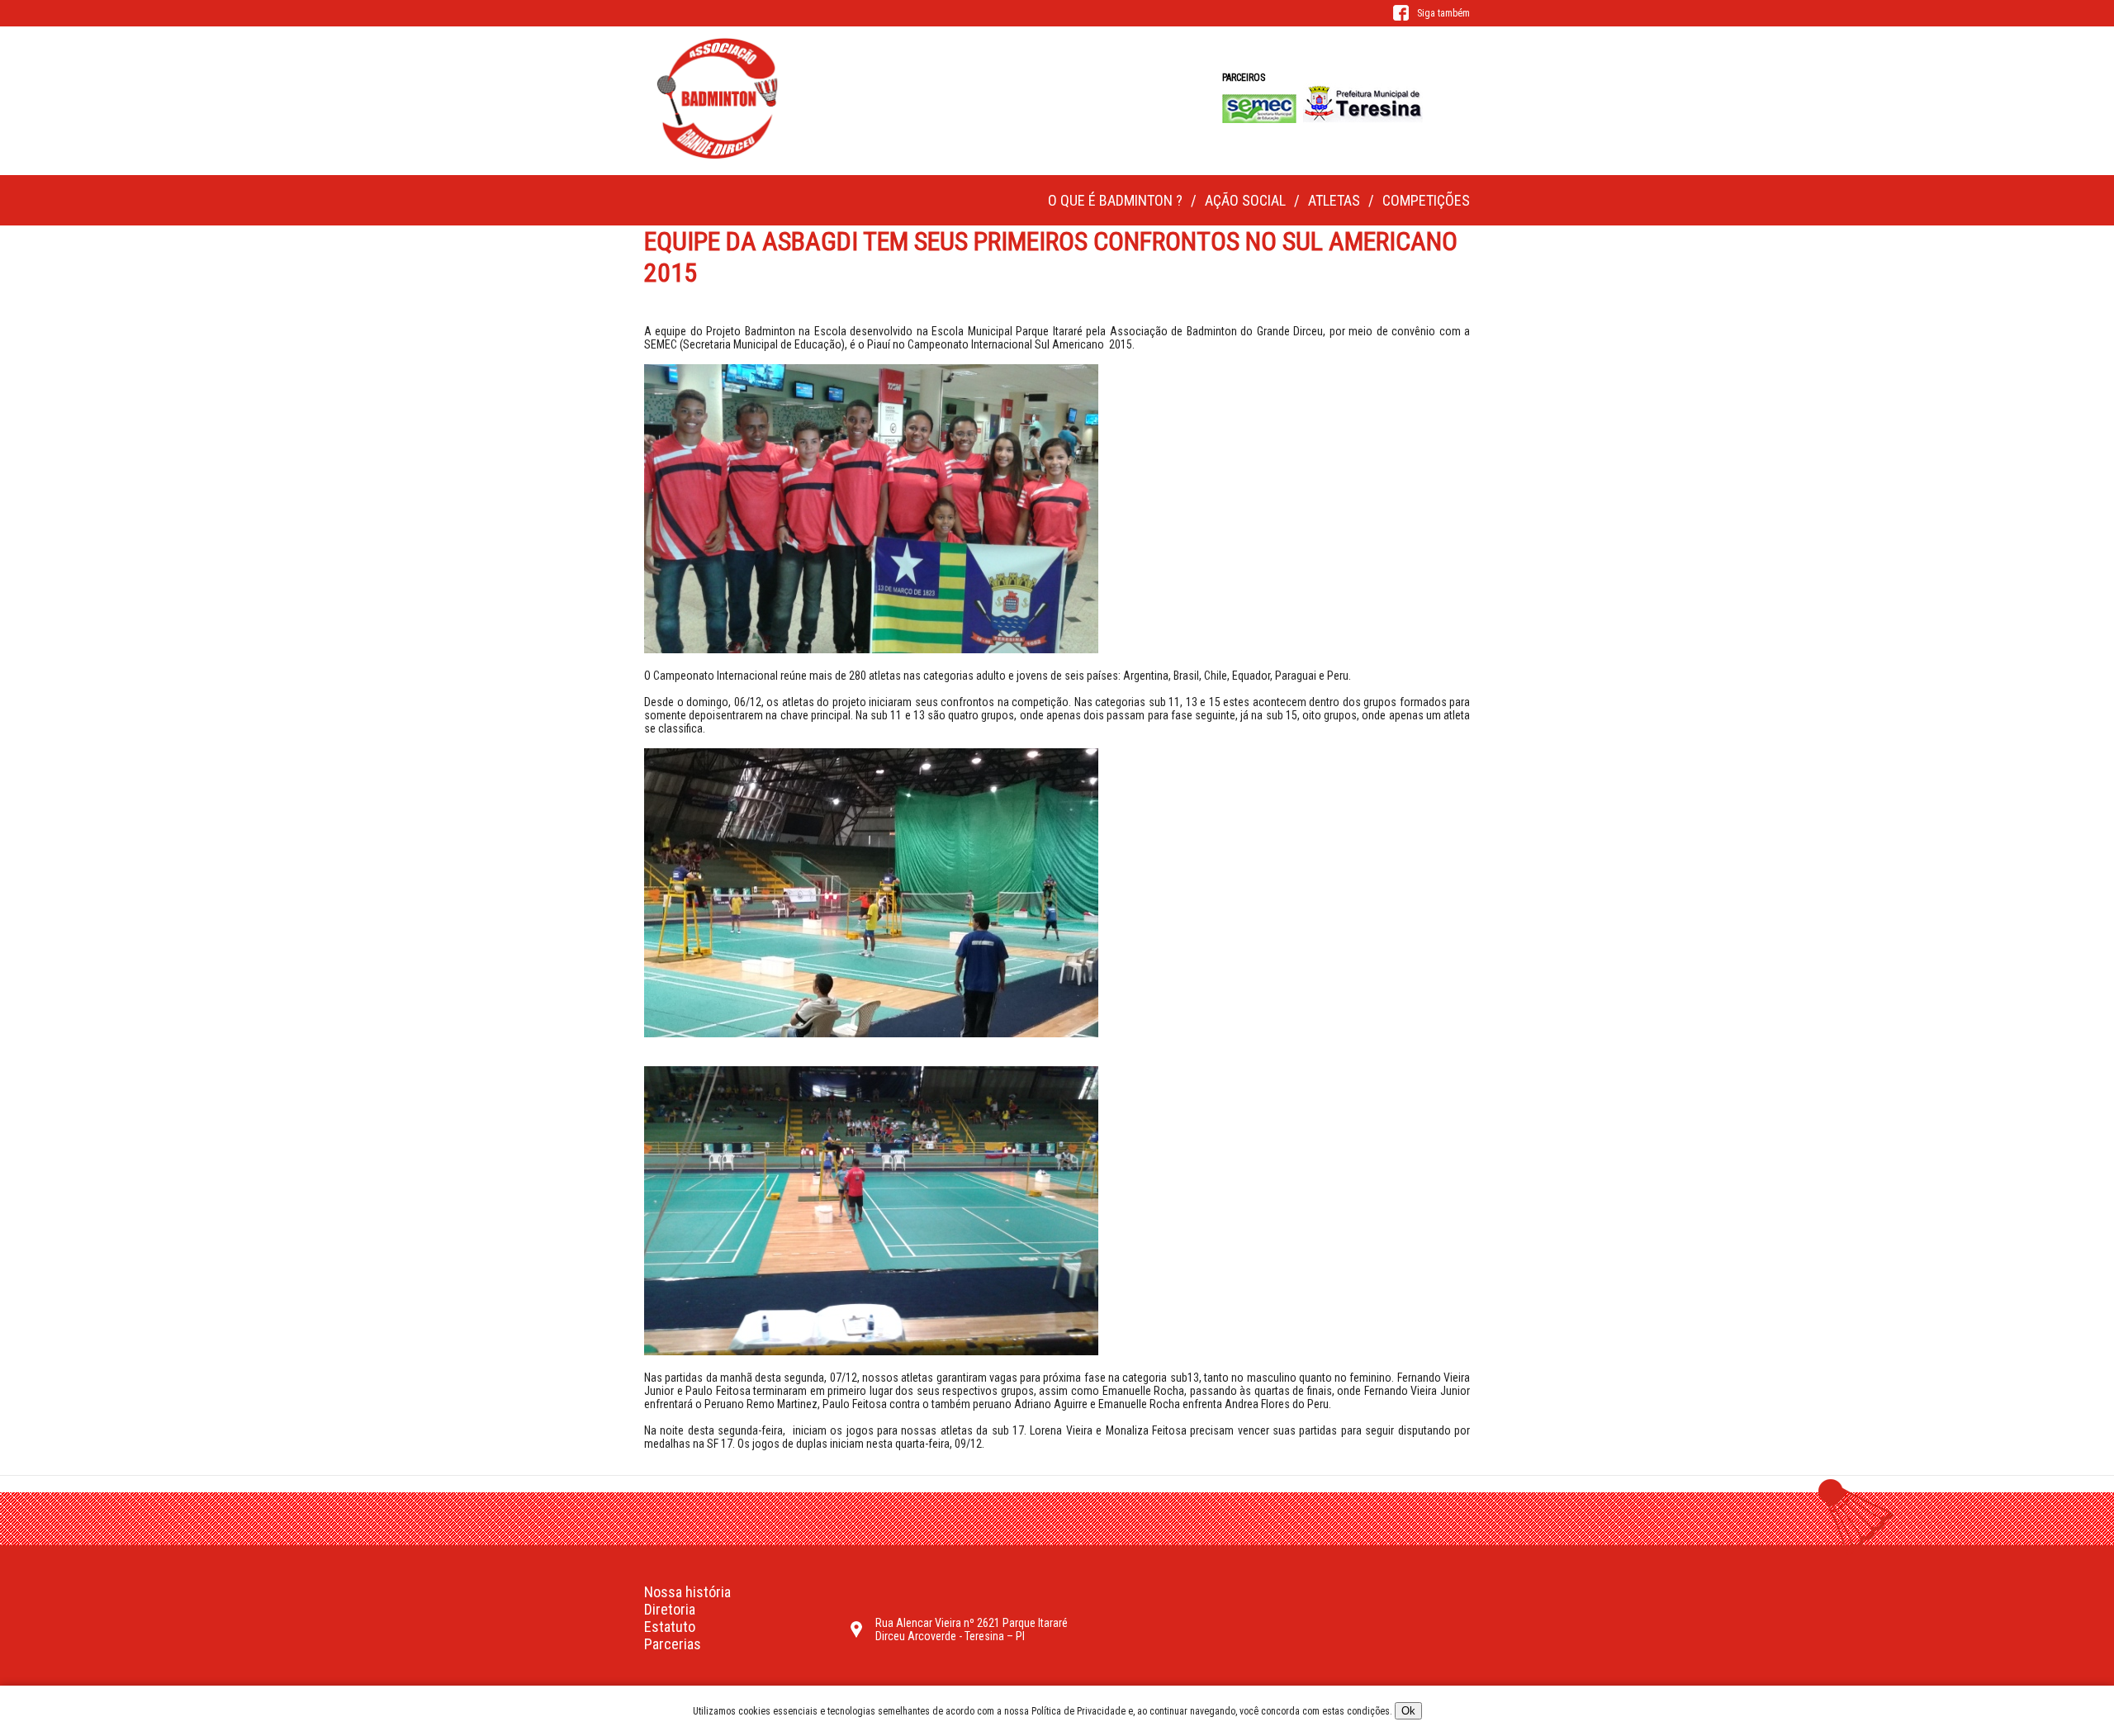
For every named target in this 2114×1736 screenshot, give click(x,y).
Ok (1408, 1711)
